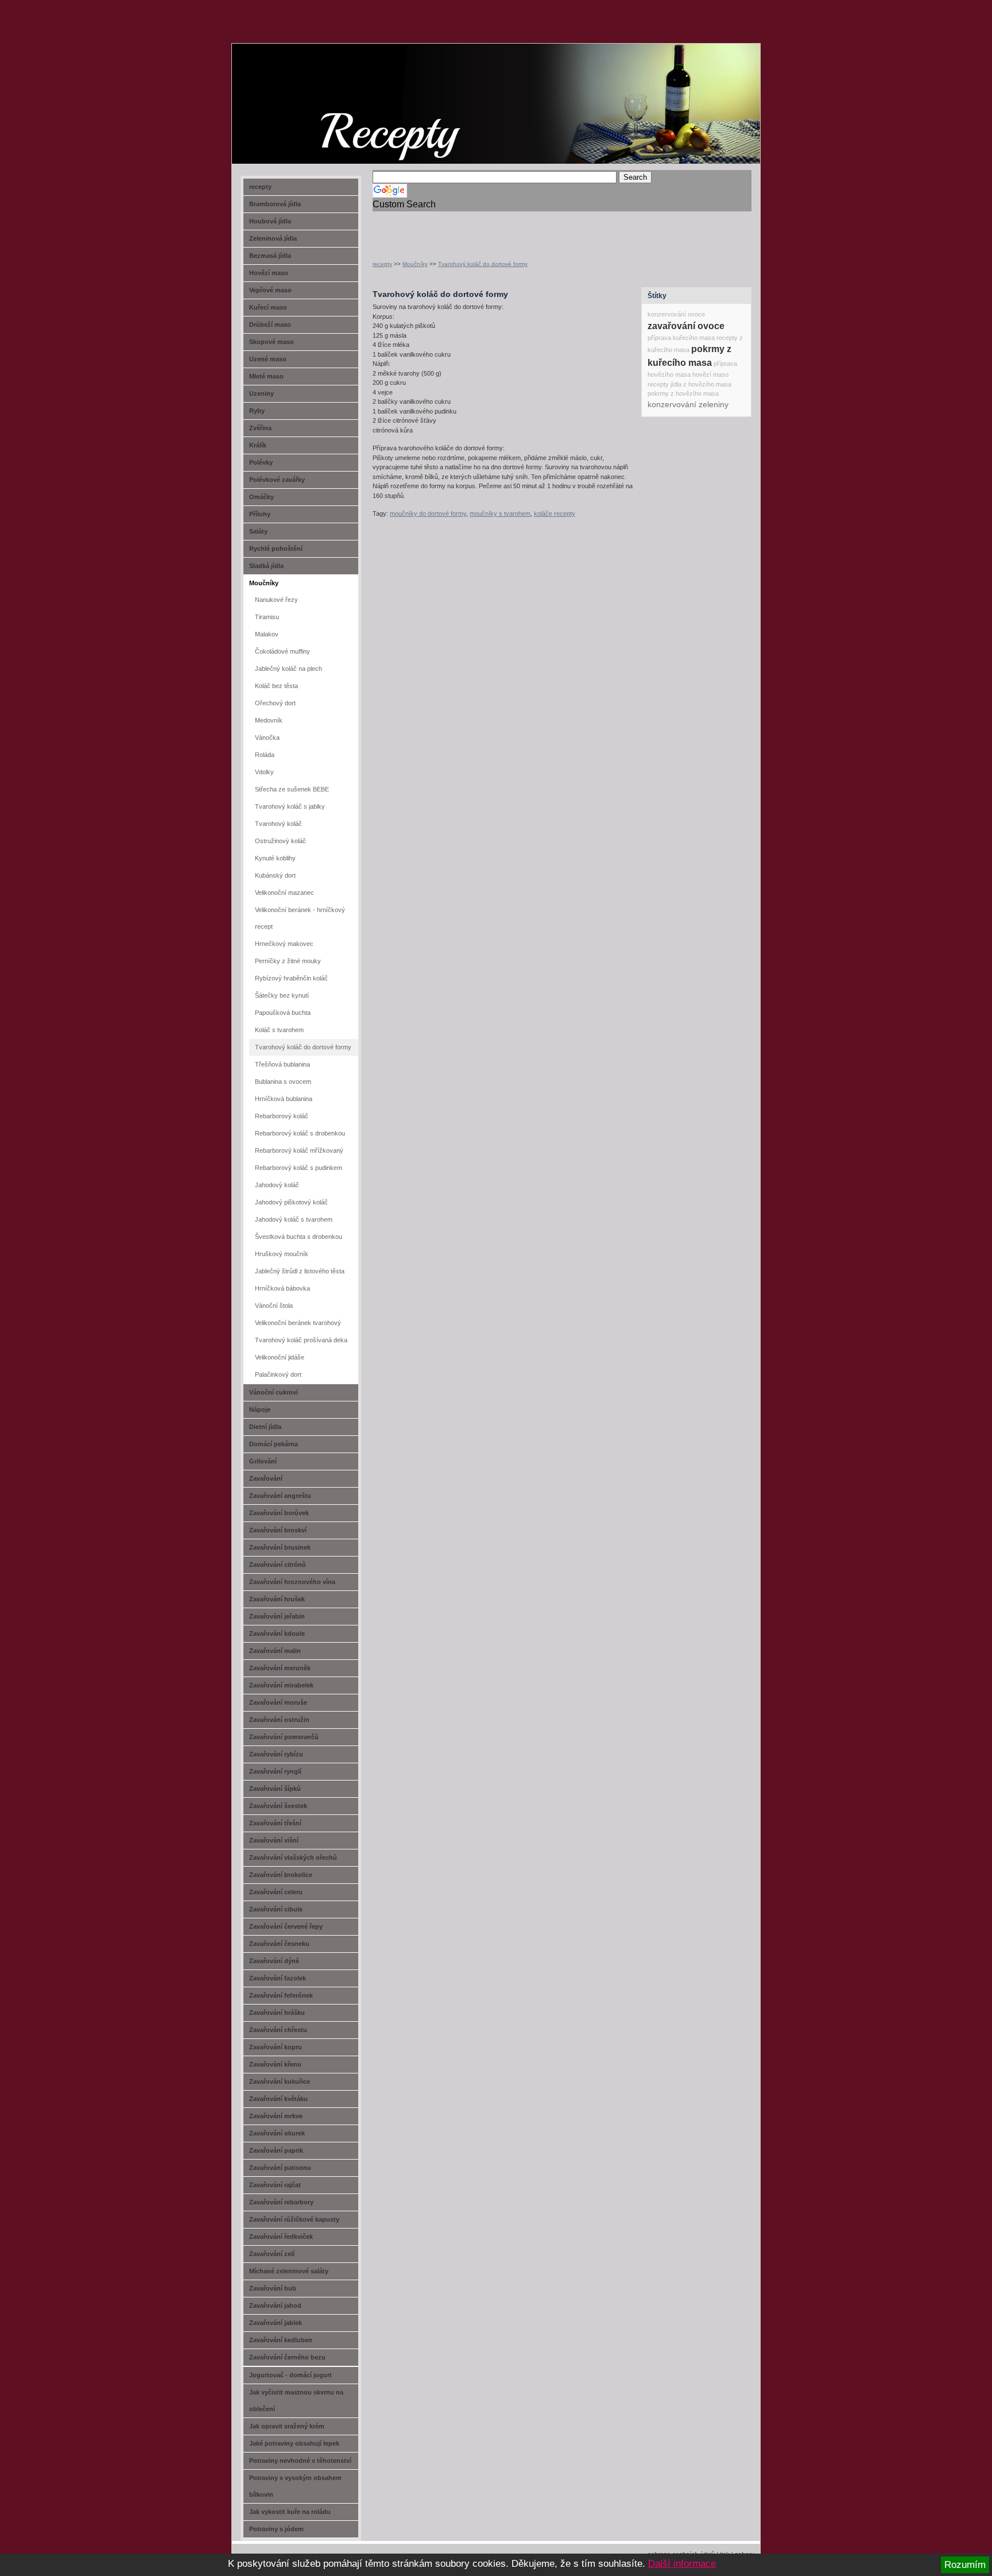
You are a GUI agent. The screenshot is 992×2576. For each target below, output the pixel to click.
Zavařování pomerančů (284, 1737)
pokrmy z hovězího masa (683, 393)
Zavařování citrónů (278, 1565)
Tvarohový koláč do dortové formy (483, 264)
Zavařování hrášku (277, 2013)
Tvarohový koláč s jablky (290, 806)
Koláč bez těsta (276, 686)
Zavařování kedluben (281, 2340)
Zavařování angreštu (280, 1496)
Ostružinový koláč (280, 841)
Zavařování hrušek (277, 1599)
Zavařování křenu (275, 2064)
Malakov (267, 634)
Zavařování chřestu (278, 2030)
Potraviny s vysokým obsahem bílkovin (295, 2486)
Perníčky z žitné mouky (288, 961)
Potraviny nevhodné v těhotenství (300, 2461)
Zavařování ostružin (279, 1720)
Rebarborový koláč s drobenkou (300, 1133)
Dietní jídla (265, 1427)
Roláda (265, 755)
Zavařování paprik (276, 2150)
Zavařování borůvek (279, 1513)
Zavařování (266, 1478)
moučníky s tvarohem (500, 513)
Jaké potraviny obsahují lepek (294, 2443)
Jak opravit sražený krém (287, 2426)
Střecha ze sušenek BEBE (292, 789)
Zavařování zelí (272, 2254)
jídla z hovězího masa (701, 384)
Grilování (263, 1461)
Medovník (269, 720)
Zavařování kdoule (277, 1633)
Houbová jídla (270, 221)
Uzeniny (261, 393)
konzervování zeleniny (688, 404)
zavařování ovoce (686, 326)
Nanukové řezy (276, 600)
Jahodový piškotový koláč (291, 1202)
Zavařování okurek (277, 2133)
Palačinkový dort (278, 1374)
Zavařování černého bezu (287, 2357)
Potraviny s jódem (276, 2529)
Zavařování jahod (275, 2305)
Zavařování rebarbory (281, 2202)
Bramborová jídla (275, 204)
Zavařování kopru (276, 2047)
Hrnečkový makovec (284, 944)
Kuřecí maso (268, 307)
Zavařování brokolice (281, 1875)
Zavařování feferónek (281, 1995)
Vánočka (267, 737)
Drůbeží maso (270, 325)
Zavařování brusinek (280, 1547)
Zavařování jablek (276, 2323)
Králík (258, 445)
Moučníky (415, 264)
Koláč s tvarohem (279, 1030)
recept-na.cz (298, 86)
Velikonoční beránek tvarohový (298, 1323)
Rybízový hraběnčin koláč (291, 978)
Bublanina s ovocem (283, 1082)
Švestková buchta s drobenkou (299, 1237)
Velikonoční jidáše (280, 1357)
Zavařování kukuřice (280, 2081)
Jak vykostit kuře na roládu (290, 2512)
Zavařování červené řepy (286, 1926)
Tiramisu (267, 617)
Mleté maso (266, 376)
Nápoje (260, 1409)
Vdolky (264, 772)
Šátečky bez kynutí (282, 995)
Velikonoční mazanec (284, 893)
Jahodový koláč (277, 1185)
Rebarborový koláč (282, 1116)
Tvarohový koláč (278, 824)
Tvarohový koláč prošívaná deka (301, 1340)
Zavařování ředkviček (281, 2237)
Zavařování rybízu (276, 1754)
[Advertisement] (507, 229)
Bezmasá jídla (270, 256)
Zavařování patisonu (280, 2168)
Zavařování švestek (278, 1806)
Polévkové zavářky (277, 480)
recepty (382, 264)
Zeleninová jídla (273, 238)
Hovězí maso (269, 273)
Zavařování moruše (278, 1702)
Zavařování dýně (274, 1961)
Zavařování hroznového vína (292, 1582)
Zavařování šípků (275, 1789)
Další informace (682, 2564)
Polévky (261, 462)
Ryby (257, 411)
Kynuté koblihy (275, 858)
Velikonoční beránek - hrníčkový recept (300, 918)
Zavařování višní (274, 1840)
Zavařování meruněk (280, 1668)
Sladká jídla (266, 566)
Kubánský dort (275, 875)
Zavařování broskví (278, 1530)
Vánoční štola (274, 1306)
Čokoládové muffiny (282, 651)
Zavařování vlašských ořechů (293, 1857)
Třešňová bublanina (282, 1064)
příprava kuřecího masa (681, 338)
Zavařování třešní (275, 1823)
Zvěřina (260, 428)
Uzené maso (268, 359)
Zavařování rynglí (275, 1771)
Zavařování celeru (276, 1892)
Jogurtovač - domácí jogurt (290, 2375)
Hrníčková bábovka (282, 1288)
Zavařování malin (275, 1651)
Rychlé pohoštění (276, 549)
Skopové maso (272, 342)
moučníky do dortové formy (428, 513)
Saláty (258, 531)
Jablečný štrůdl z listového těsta (300, 1271)
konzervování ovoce (676, 314)
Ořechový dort (275, 703)
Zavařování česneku (279, 1944)
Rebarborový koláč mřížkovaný (299, 1150)
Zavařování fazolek (278, 1978)
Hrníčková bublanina (284, 1099)
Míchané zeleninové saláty (289, 2271)
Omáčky (261, 497)
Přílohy (260, 514)
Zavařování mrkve (276, 2116)
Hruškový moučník (282, 1254)
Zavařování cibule (276, 1909)
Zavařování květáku (278, 2099)
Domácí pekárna (274, 1444)
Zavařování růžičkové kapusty (294, 2219)
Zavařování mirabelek (281, 1685)
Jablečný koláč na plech (288, 669)
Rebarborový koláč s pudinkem (299, 1168)
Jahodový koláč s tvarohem (294, 1219)
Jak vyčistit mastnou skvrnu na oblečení (296, 2401)
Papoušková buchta (283, 1013)
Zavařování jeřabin (277, 1616)
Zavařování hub (273, 2288)
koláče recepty (555, 513)
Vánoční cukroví (274, 1392)
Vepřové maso (270, 290)
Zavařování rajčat (275, 2185)
